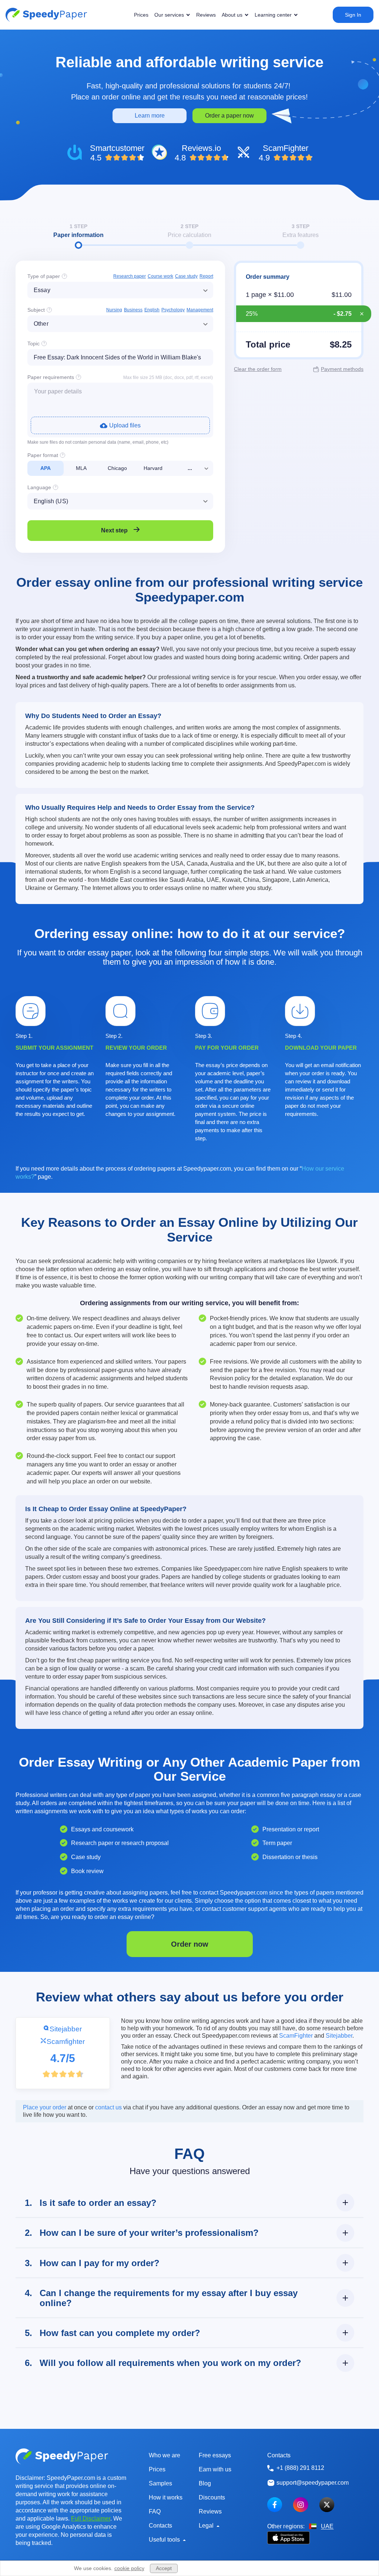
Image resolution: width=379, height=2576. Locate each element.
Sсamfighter (66, 2041)
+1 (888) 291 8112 (300, 2468)
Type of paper (44, 276)
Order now (190, 1944)
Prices (157, 2469)
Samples (160, 2483)
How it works (166, 2497)
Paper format (43, 455)
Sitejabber (66, 2029)
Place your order (45, 2107)
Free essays (215, 2455)
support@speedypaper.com (313, 2483)
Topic (33, 343)
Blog (205, 2483)
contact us (108, 2107)
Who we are (165, 2455)
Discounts (212, 2497)
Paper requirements (51, 377)
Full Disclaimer (91, 2519)
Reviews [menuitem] (206, 15)
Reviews (210, 2511)
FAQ (155, 2511)
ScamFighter (296, 2036)
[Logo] (46, 15)
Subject (36, 310)
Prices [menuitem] (141, 15)
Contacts (160, 2526)
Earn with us (215, 2469)
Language (39, 487)
